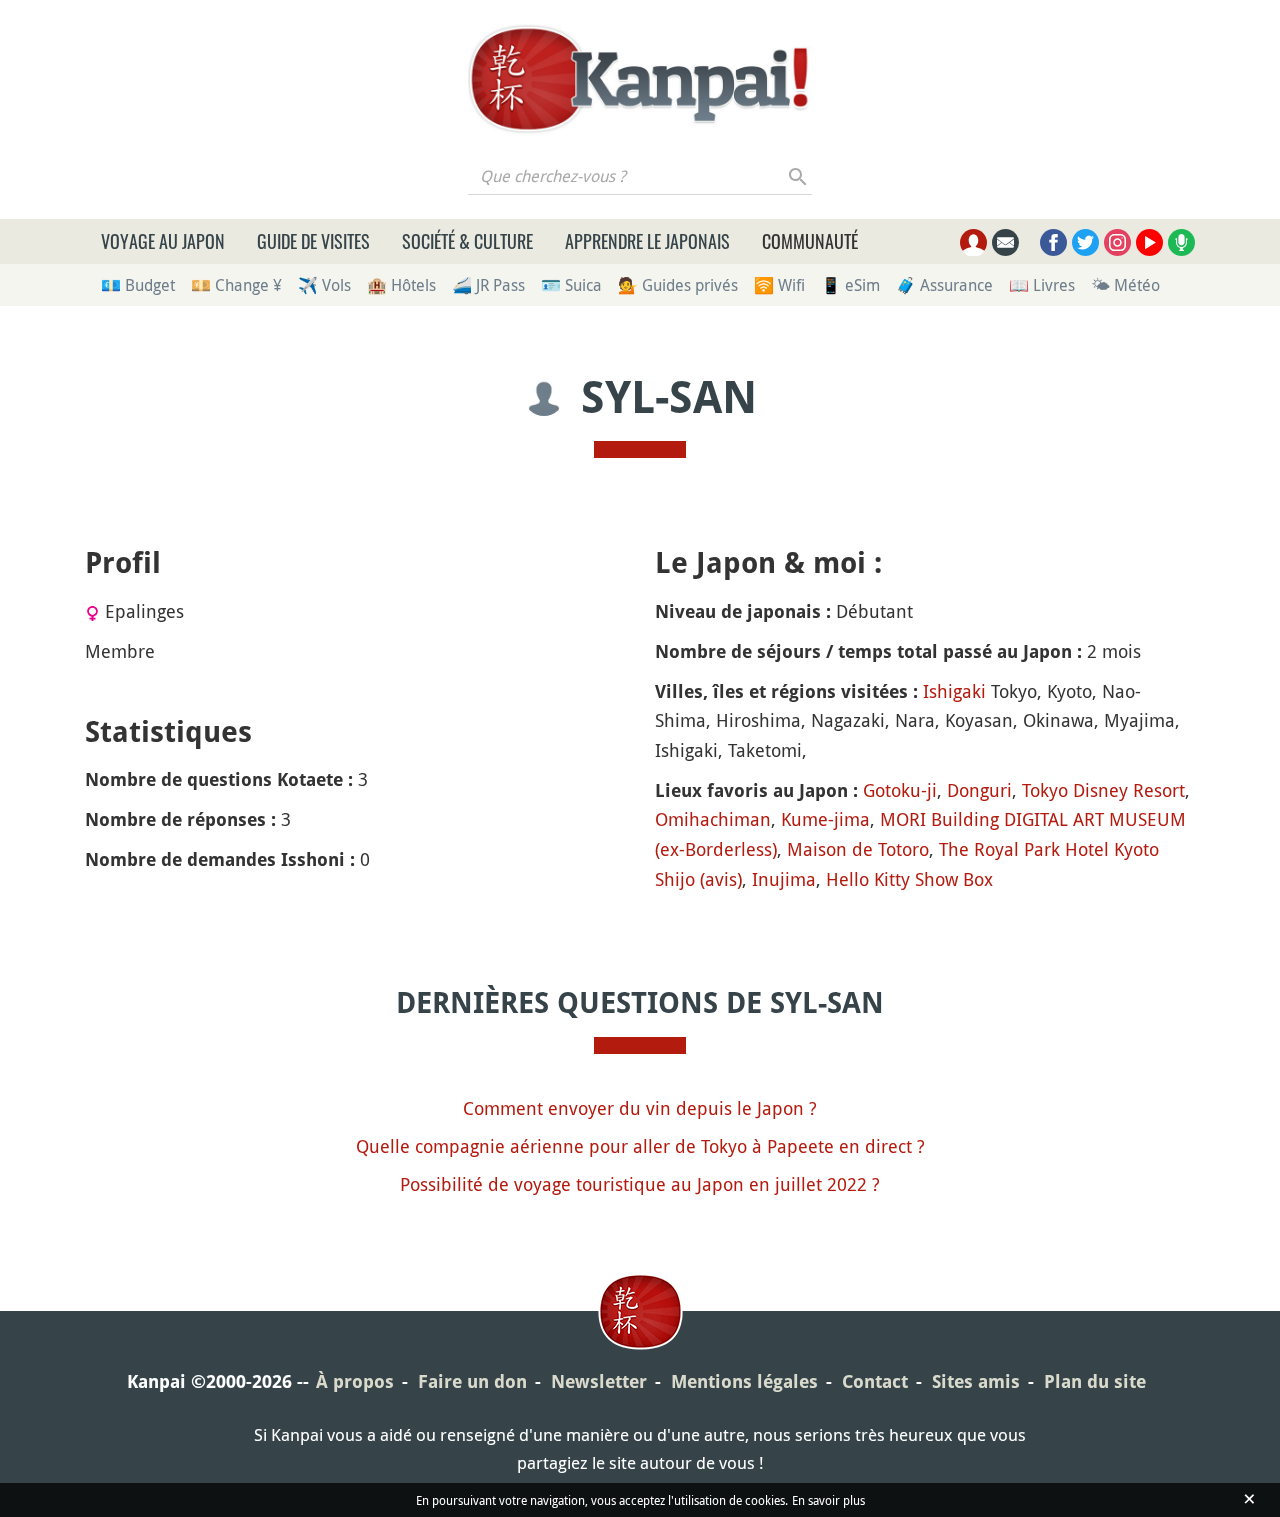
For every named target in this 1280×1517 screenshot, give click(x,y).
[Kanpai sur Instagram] (1117, 242)
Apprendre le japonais (647, 241)
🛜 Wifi (779, 285)
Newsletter (599, 1381)
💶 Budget (138, 285)
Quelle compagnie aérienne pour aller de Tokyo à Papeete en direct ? (640, 1146)
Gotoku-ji (900, 790)
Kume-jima (825, 819)
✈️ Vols (324, 285)
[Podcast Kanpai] (1181, 242)
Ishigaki (954, 691)
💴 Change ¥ (236, 285)
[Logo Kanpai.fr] (640, 79)
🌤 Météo (1125, 285)
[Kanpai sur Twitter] (1085, 242)
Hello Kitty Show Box (909, 879)
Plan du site (1095, 1381)
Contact (875, 1381)
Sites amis (976, 1381)
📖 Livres (1042, 285)
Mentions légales (744, 1381)
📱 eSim (850, 285)
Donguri (979, 790)
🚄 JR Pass (488, 285)
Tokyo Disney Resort (1103, 790)
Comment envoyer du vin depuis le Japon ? (640, 1108)
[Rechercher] (798, 176)
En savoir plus (828, 1500)
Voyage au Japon (163, 241)
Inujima (784, 879)
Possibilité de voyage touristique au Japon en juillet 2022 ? (640, 1184)
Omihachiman (713, 819)
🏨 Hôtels (401, 285)
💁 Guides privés (678, 285)
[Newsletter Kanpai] (1005, 242)
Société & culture (467, 241)
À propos (355, 1381)
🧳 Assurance (944, 285)
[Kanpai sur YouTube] (1149, 242)
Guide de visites (313, 241)
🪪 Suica (571, 285)
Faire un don (472, 1381)
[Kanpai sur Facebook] (1053, 242)
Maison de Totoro (858, 849)
